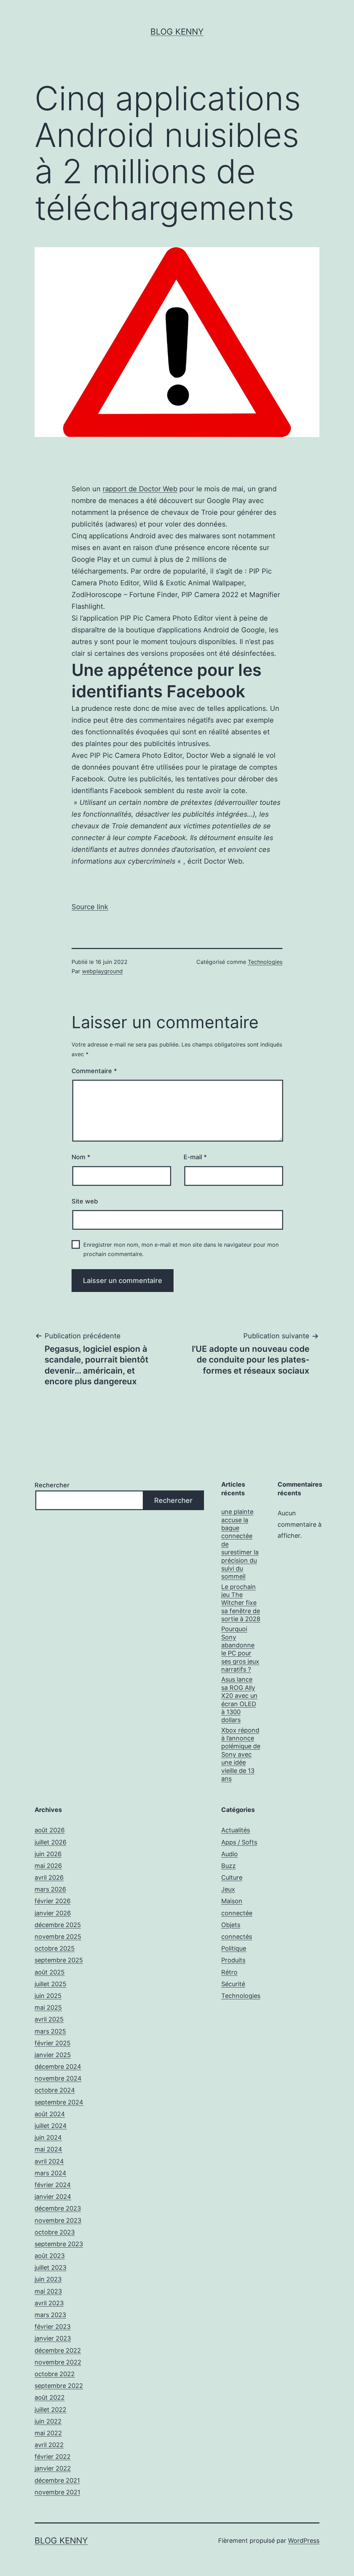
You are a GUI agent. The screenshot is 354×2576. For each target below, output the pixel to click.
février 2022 (53, 2457)
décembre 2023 (58, 2208)
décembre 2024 (58, 2067)
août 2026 (50, 1830)
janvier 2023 (53, 2338)
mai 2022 (48, 2433)
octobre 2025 (55, 1948)
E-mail (195, 1157)
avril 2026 (49, 1877)
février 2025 (53, 2043)
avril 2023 (49, 2303)
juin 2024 (48, 2137)
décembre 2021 (57, 2480)
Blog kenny (177, 32)
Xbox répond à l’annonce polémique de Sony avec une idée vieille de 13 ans (241, 1754)
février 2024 (53, 2185)
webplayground (102, 971)
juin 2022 (48, 2421)
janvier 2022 (53, 2468)
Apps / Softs (239, 1842)
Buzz (229, 1866)
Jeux (228, 1889)
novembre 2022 (58, 2362)
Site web (85, 1201)
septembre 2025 (59, 1960)
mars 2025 (50, 2031)
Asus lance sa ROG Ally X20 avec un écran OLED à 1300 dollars (239, 1700)
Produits (233, 1960)
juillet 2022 (50, 2410)
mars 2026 (50, 1889)
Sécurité (233, 1984)
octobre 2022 (55, 2374)
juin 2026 (48, 1854)
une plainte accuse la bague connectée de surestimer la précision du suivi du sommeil (240, 1544)
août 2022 (50, 2397)
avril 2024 (49, 2161)
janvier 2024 (53, 2197)
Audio (230, 1854)
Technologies (265, 962)
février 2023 (53, 2327)
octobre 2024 (55, 2090)
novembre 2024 (58, 2078)
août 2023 (50, 2256)
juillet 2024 (51, 2126)
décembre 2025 (58, 1925)
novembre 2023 (58, 2220)
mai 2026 (48, 1866)
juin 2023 (48, 2279)
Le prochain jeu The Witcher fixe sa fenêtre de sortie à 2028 (241, 1603)
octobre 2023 (55, 2232)
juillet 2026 (50, 1842)
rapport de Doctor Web (140, 489)
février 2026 (53, 1901)
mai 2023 (48, 2291)
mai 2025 (48, 2007)
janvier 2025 (53, 2055)
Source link (90, 907)
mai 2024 (48, 2149)
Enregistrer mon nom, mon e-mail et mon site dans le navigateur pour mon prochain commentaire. (181, 1249)
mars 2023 (50, 2315)
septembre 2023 (59, 2244)
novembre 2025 (58, 1937)
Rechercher (52, 1485)
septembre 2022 (59, 2386)
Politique (234, 1948)
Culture (232, 1877)
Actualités (236, 1830)
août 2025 (50, 1972)
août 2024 (50, 2114)
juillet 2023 (50, 2267)
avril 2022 (49, 2445)
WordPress (304, 2541)
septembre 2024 (59, 2102)
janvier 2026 (53, 1913)
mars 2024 (50, 2173)
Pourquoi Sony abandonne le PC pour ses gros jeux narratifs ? (240, 1649)
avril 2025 (49, 2019)
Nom (81, 1157)
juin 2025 (48, 1996)
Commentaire (94, 1071)
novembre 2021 (57, 2492)
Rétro (229, 1972)
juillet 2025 (50, 1984)
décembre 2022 (58, 2350)
